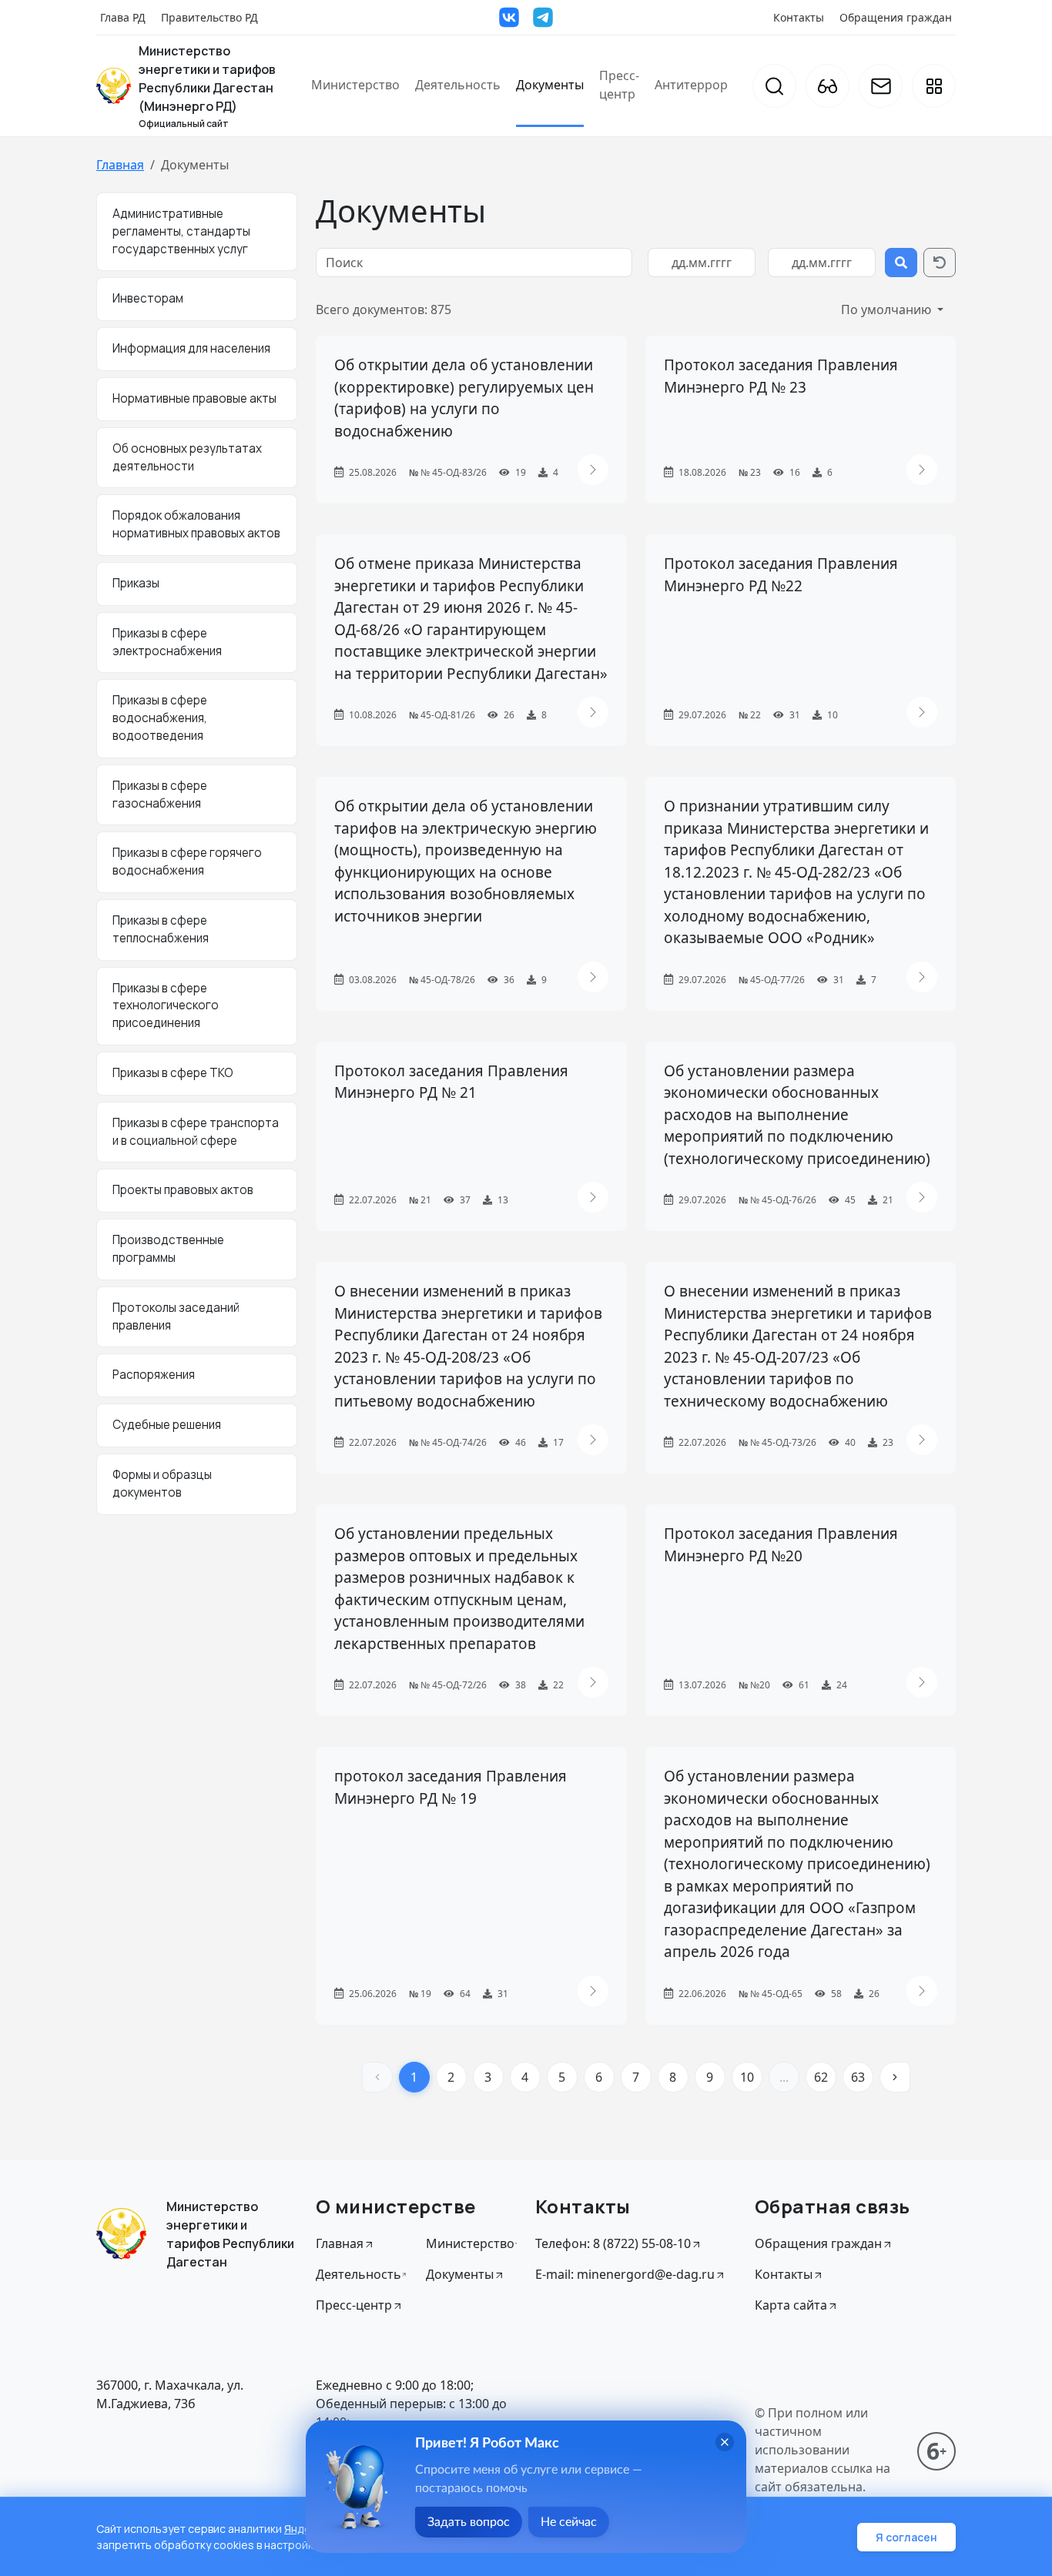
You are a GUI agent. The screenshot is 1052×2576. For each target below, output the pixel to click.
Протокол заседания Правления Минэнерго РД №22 (781, 575)
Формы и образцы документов (162, 1484)
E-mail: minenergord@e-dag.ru (625, 2274)
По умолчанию (888, 309)
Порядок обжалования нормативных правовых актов (196, 524)
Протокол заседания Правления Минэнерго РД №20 (781, 1545)
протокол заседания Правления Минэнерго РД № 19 (451, 1787)
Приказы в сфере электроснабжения (167, 642)
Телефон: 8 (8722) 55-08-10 (613, 2243)
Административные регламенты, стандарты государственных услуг (181, 231)
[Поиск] (774, 86)
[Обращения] (881, 86)
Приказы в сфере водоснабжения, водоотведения (160, 718)
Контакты (799, 17)
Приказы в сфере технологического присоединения (166, 1006)
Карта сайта (791, 2305)
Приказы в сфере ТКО (173, 1073)
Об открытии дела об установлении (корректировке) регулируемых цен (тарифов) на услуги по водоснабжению (464, 398)
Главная (120, 165)
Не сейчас (569, 2522)
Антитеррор (691, 85)
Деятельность (458, 85)
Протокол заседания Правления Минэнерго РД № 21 (451, 1082)
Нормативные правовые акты (194, 398)
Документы (550, 85)
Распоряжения (154, 1375)
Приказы (136, 583)
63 (858, 2077)
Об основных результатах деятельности (187, 457)
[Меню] (934, 86)
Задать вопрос (469, 2522)
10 (747, 2077)
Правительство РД (209, 17)
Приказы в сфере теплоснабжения (161, 929)
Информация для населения (191, 348)
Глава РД (123, 17)
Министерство (355, 85)
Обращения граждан (896, 17)
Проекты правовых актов (183, 1190)
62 (821, 2077)
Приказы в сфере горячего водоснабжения (187, 861)
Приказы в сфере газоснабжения (160, 795)
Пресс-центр (619, 85)
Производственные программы (168, 1249)
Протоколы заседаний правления (176, 1316)
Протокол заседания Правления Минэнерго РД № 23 (781, 376)
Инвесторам (148, 298)
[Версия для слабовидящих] (828, 86)
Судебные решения (167, 1425)
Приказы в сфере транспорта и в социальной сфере (196, 1132)
